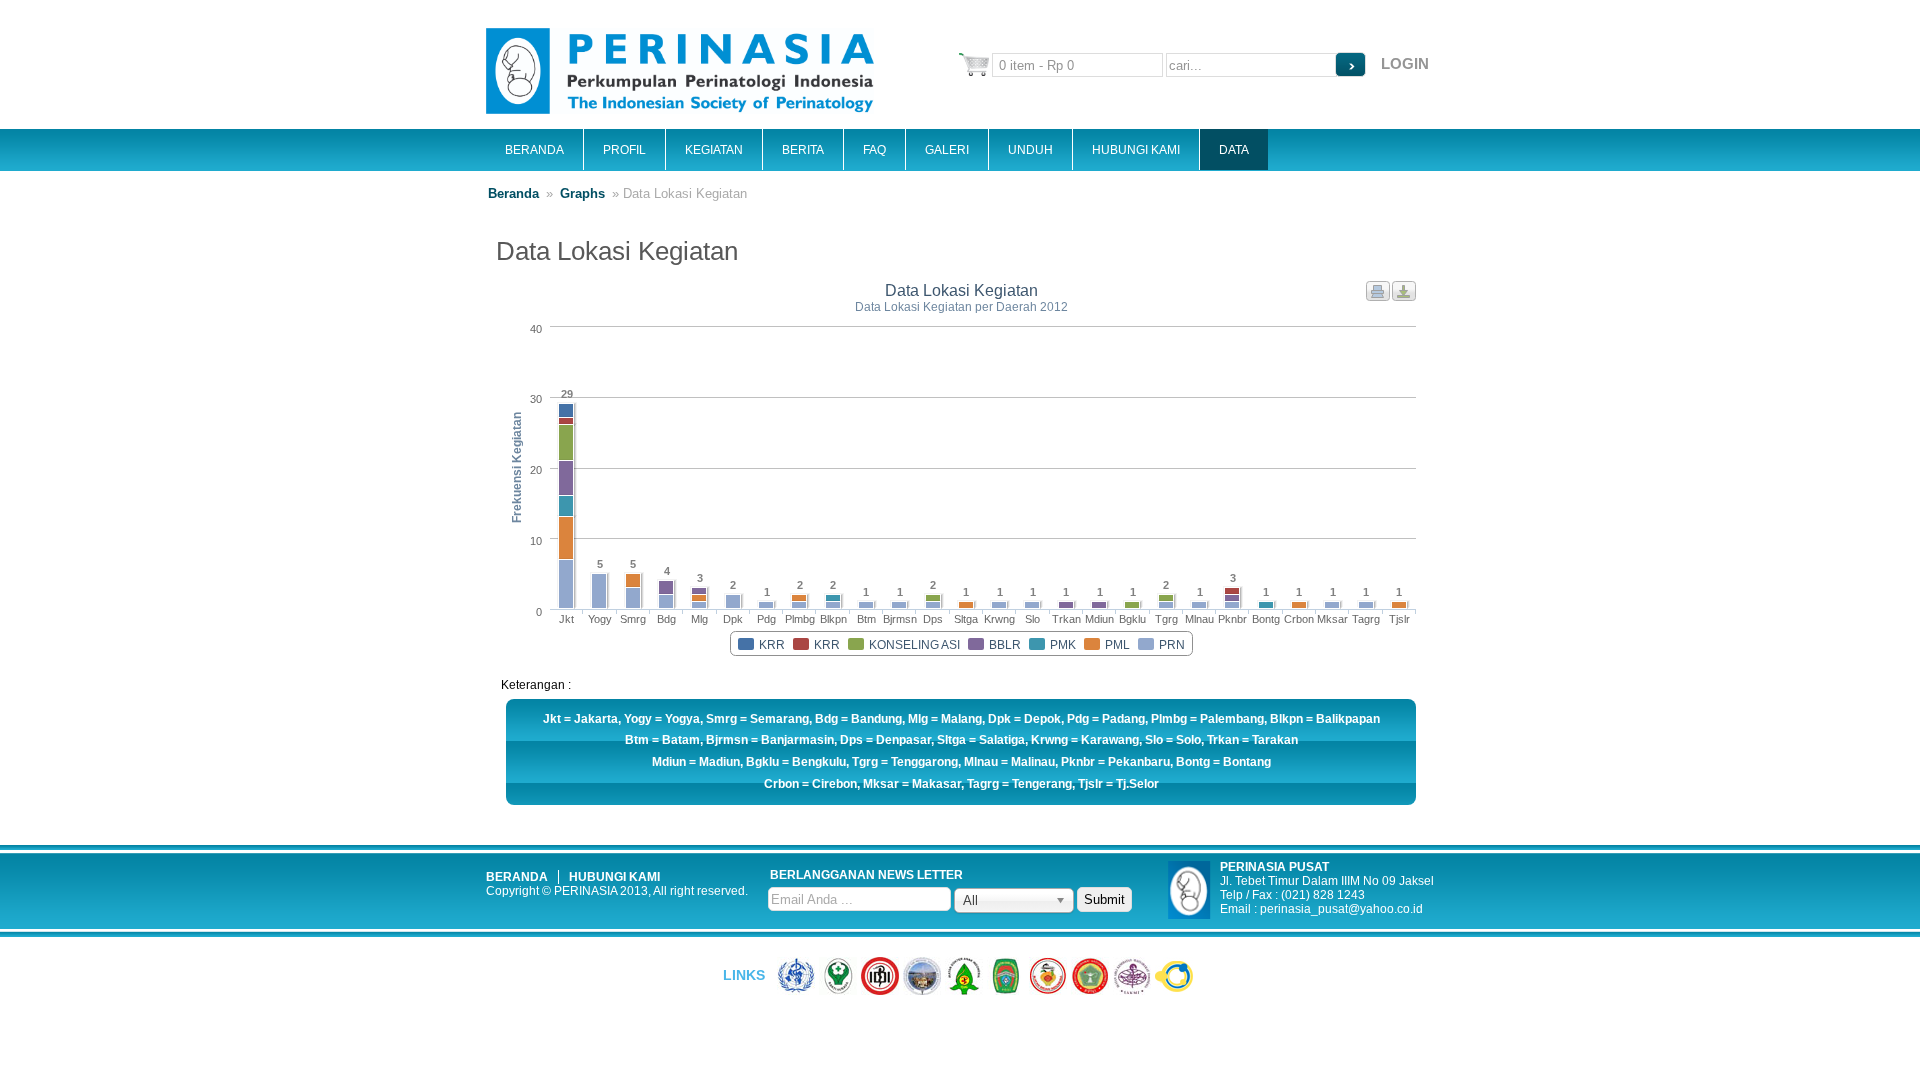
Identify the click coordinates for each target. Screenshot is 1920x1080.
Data (1234, 150)
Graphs (582, 193)
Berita (803, 150)
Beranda (534, 150)
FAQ (874, 150)
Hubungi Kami (1136, 150)
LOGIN (1405, 63)
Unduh (1030, 150)
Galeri (947, 150)
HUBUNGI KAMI (614, 877)
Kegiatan (714, 150)
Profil (624, 150)
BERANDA (517, 877)
